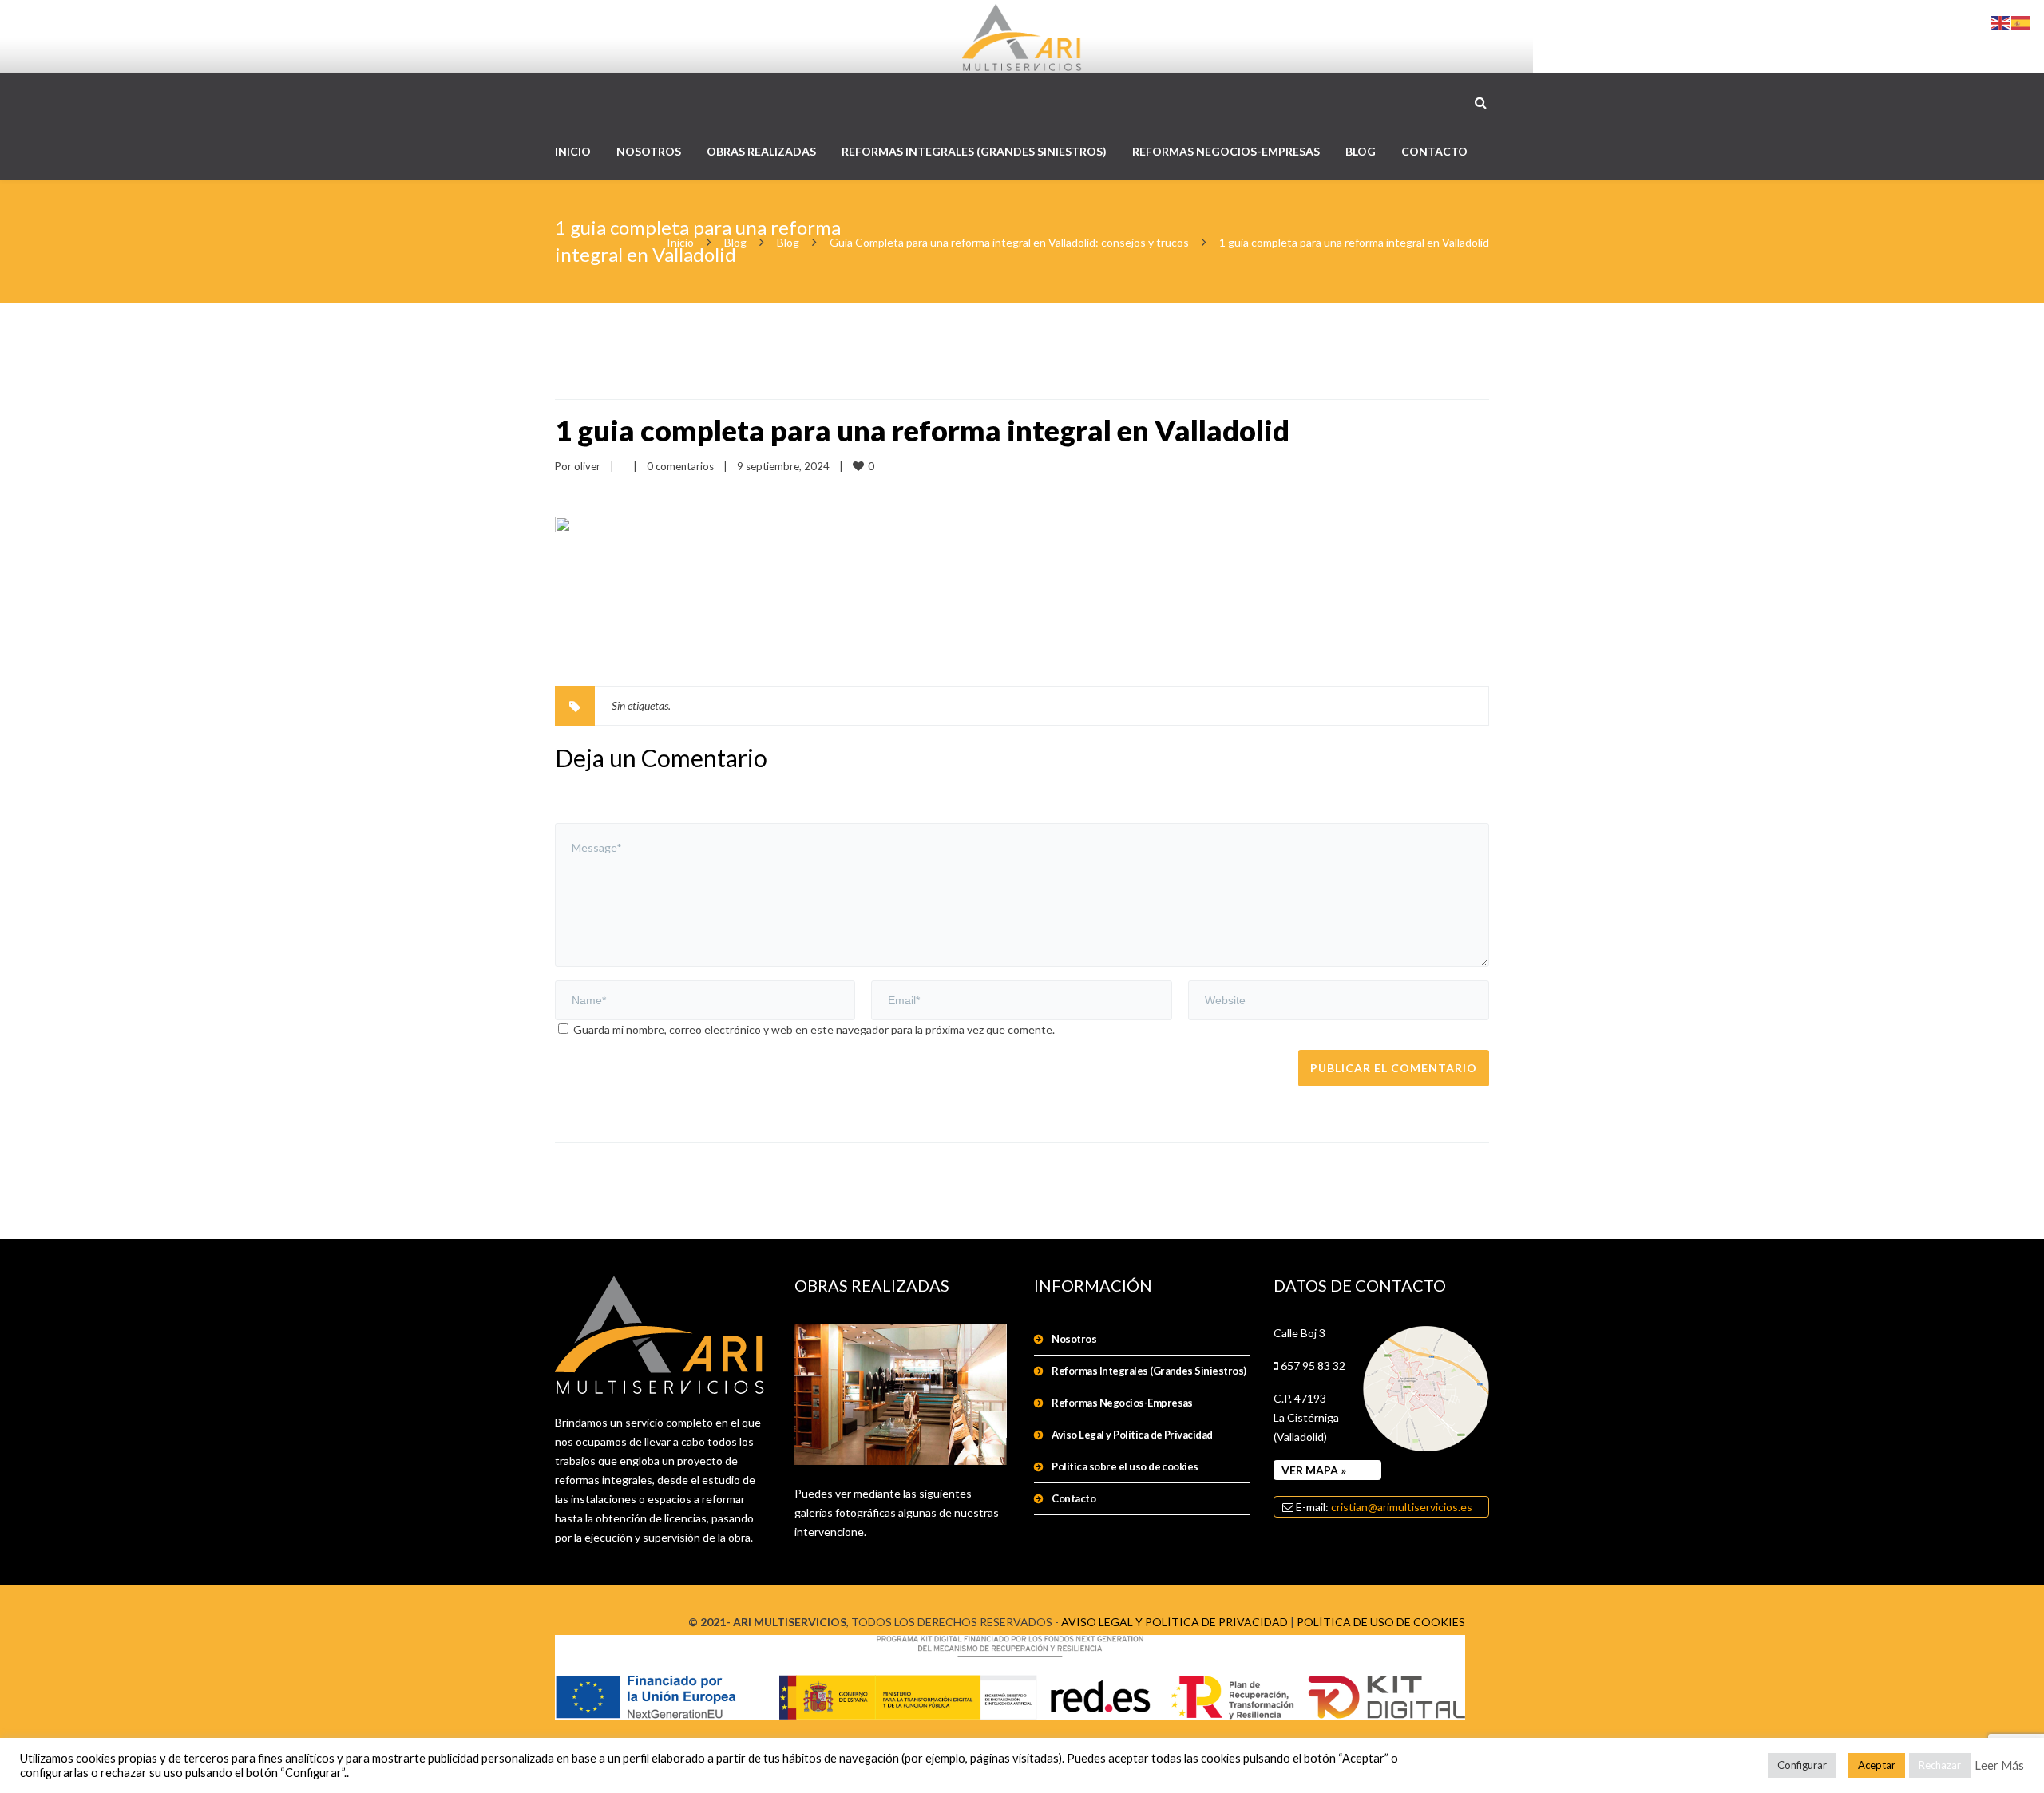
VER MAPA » (1314, 1470)
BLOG (1361, 151)
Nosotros (1074, 1339)
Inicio (680, 242)
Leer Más (1999, 1765)
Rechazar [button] (1940, 1765)
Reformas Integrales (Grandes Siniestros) (1149, 1371)
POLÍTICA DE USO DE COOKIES (1381, 1622)
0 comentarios (680, 466)
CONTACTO (1434, 151)
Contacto (1073, 1498)
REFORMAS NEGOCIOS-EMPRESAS (1226, 151)
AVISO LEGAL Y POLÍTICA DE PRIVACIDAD (1175, 1622)
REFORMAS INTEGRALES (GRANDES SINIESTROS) (974, 151)
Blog (735, 242)
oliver (587, 466)
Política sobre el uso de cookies (1125, 1466)
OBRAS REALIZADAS (761, 151)
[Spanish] (2022, 22)
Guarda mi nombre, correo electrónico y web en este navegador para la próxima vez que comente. (814, 1029)
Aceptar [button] (1877, 1765)
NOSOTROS (649, 151)
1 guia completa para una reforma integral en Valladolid (922, 430)
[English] (2001, 22)
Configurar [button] (1802, 1765)
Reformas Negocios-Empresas (1122, 1403)
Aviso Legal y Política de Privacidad (1132, 1435)
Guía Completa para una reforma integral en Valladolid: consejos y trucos (1009, 242)
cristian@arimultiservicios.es (1402, 1507)
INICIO (573, 151)
